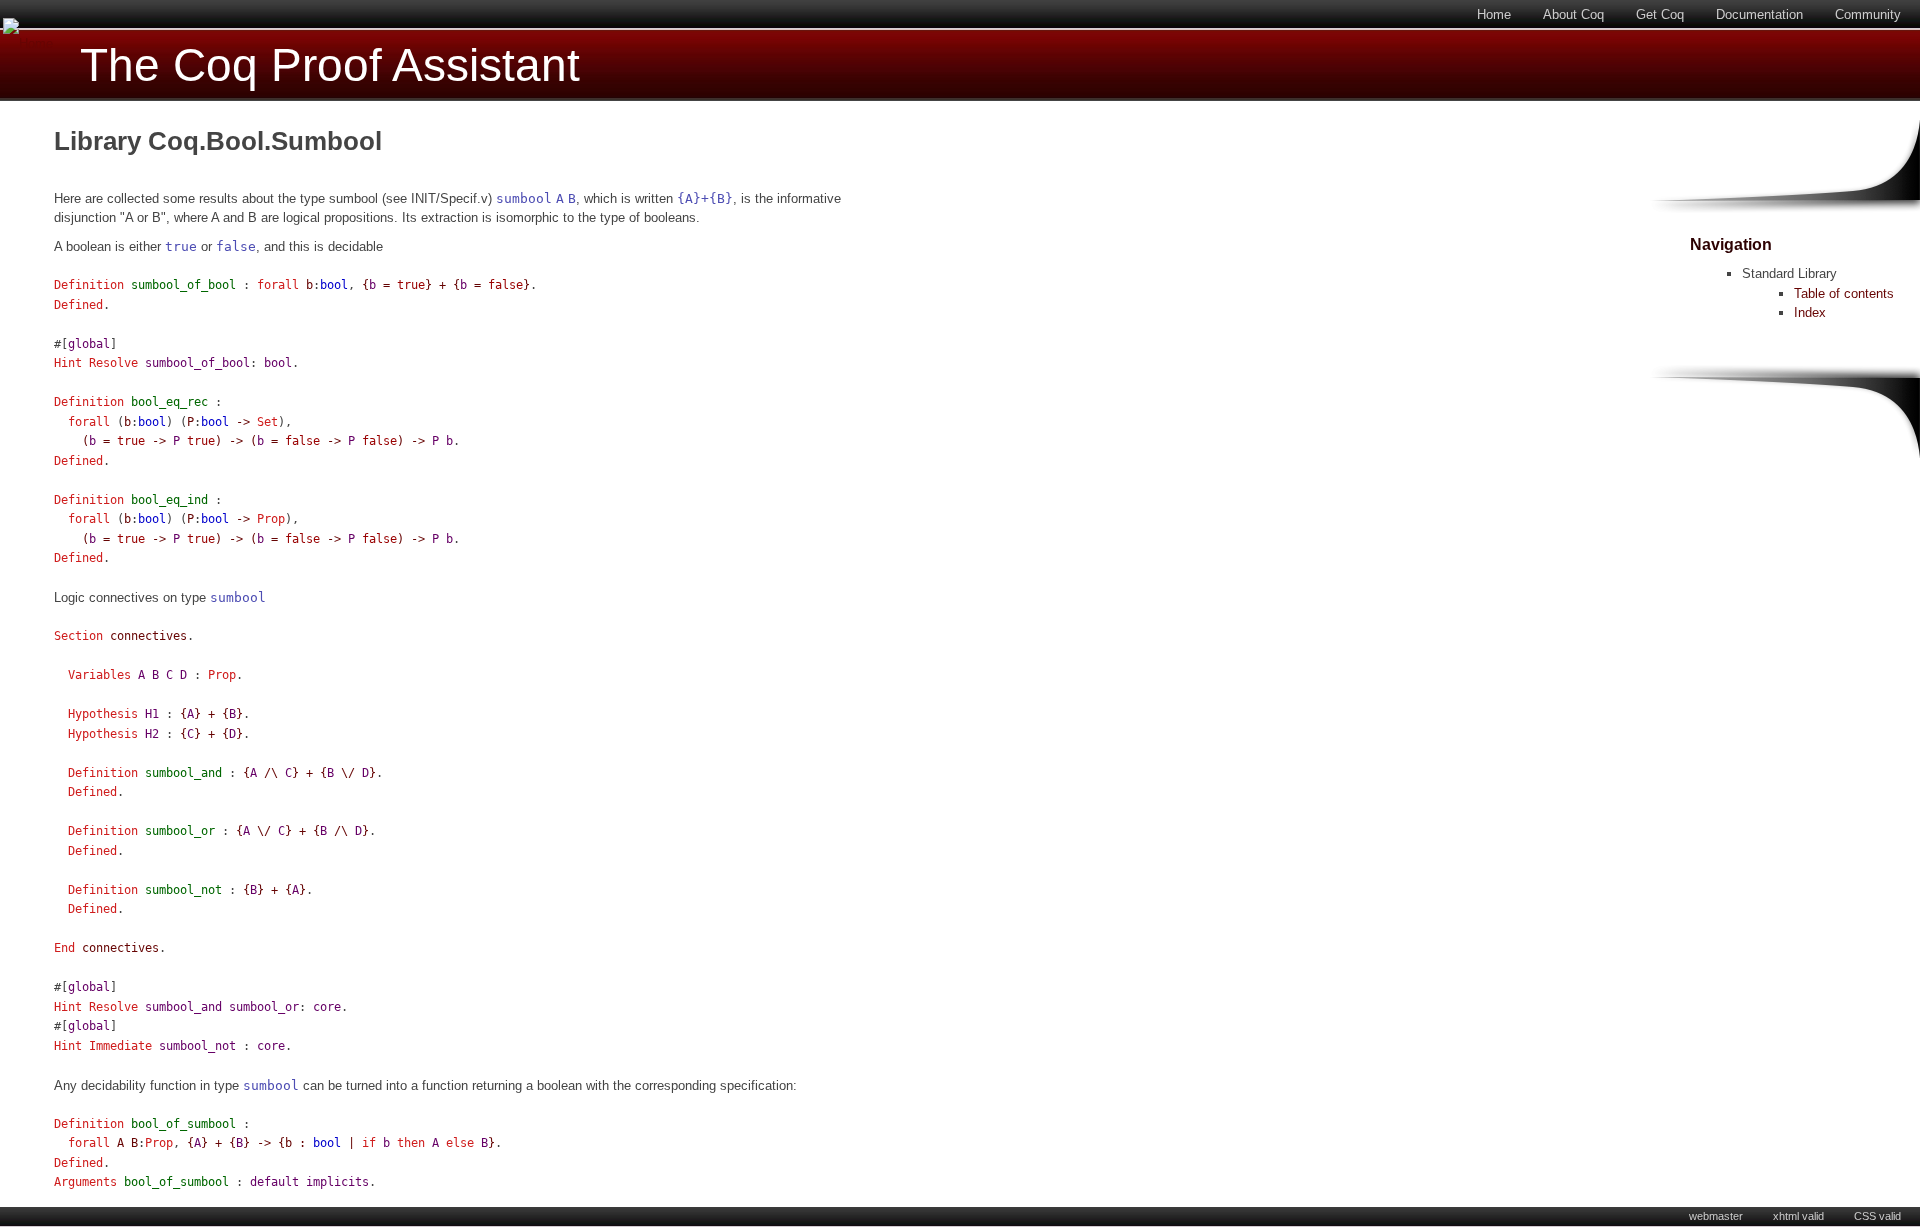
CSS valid (1877, 1216)
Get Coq (1660, 14)
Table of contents (1844, 293)
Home (1494, 14)
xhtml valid (1798, 1216)
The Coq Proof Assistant (330, 65)
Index (1810, 312)
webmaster (1716, 1216)
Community (1868, 14)
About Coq (1573, 14)
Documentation (1759, 14)
